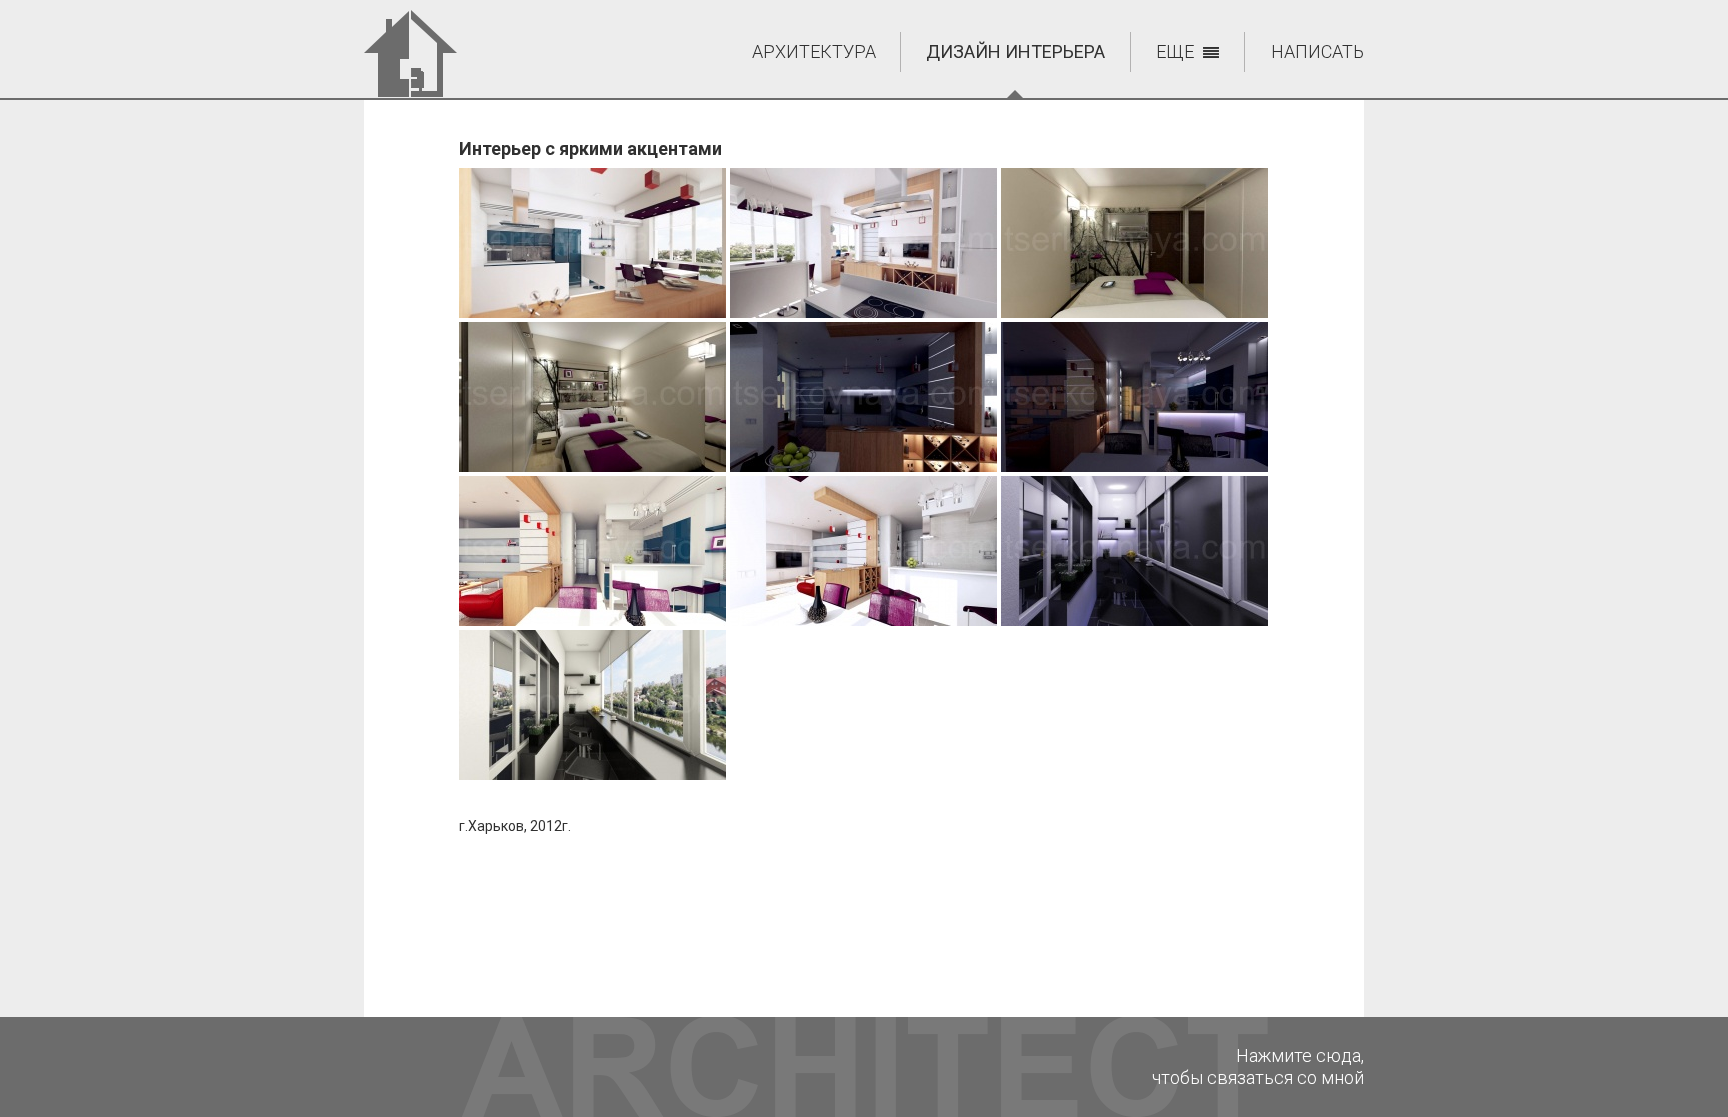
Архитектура (814, 51)
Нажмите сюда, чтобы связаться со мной (1258, 1066)
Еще (1175, 51)
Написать (1317, 51)
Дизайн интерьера (1015, 51)
